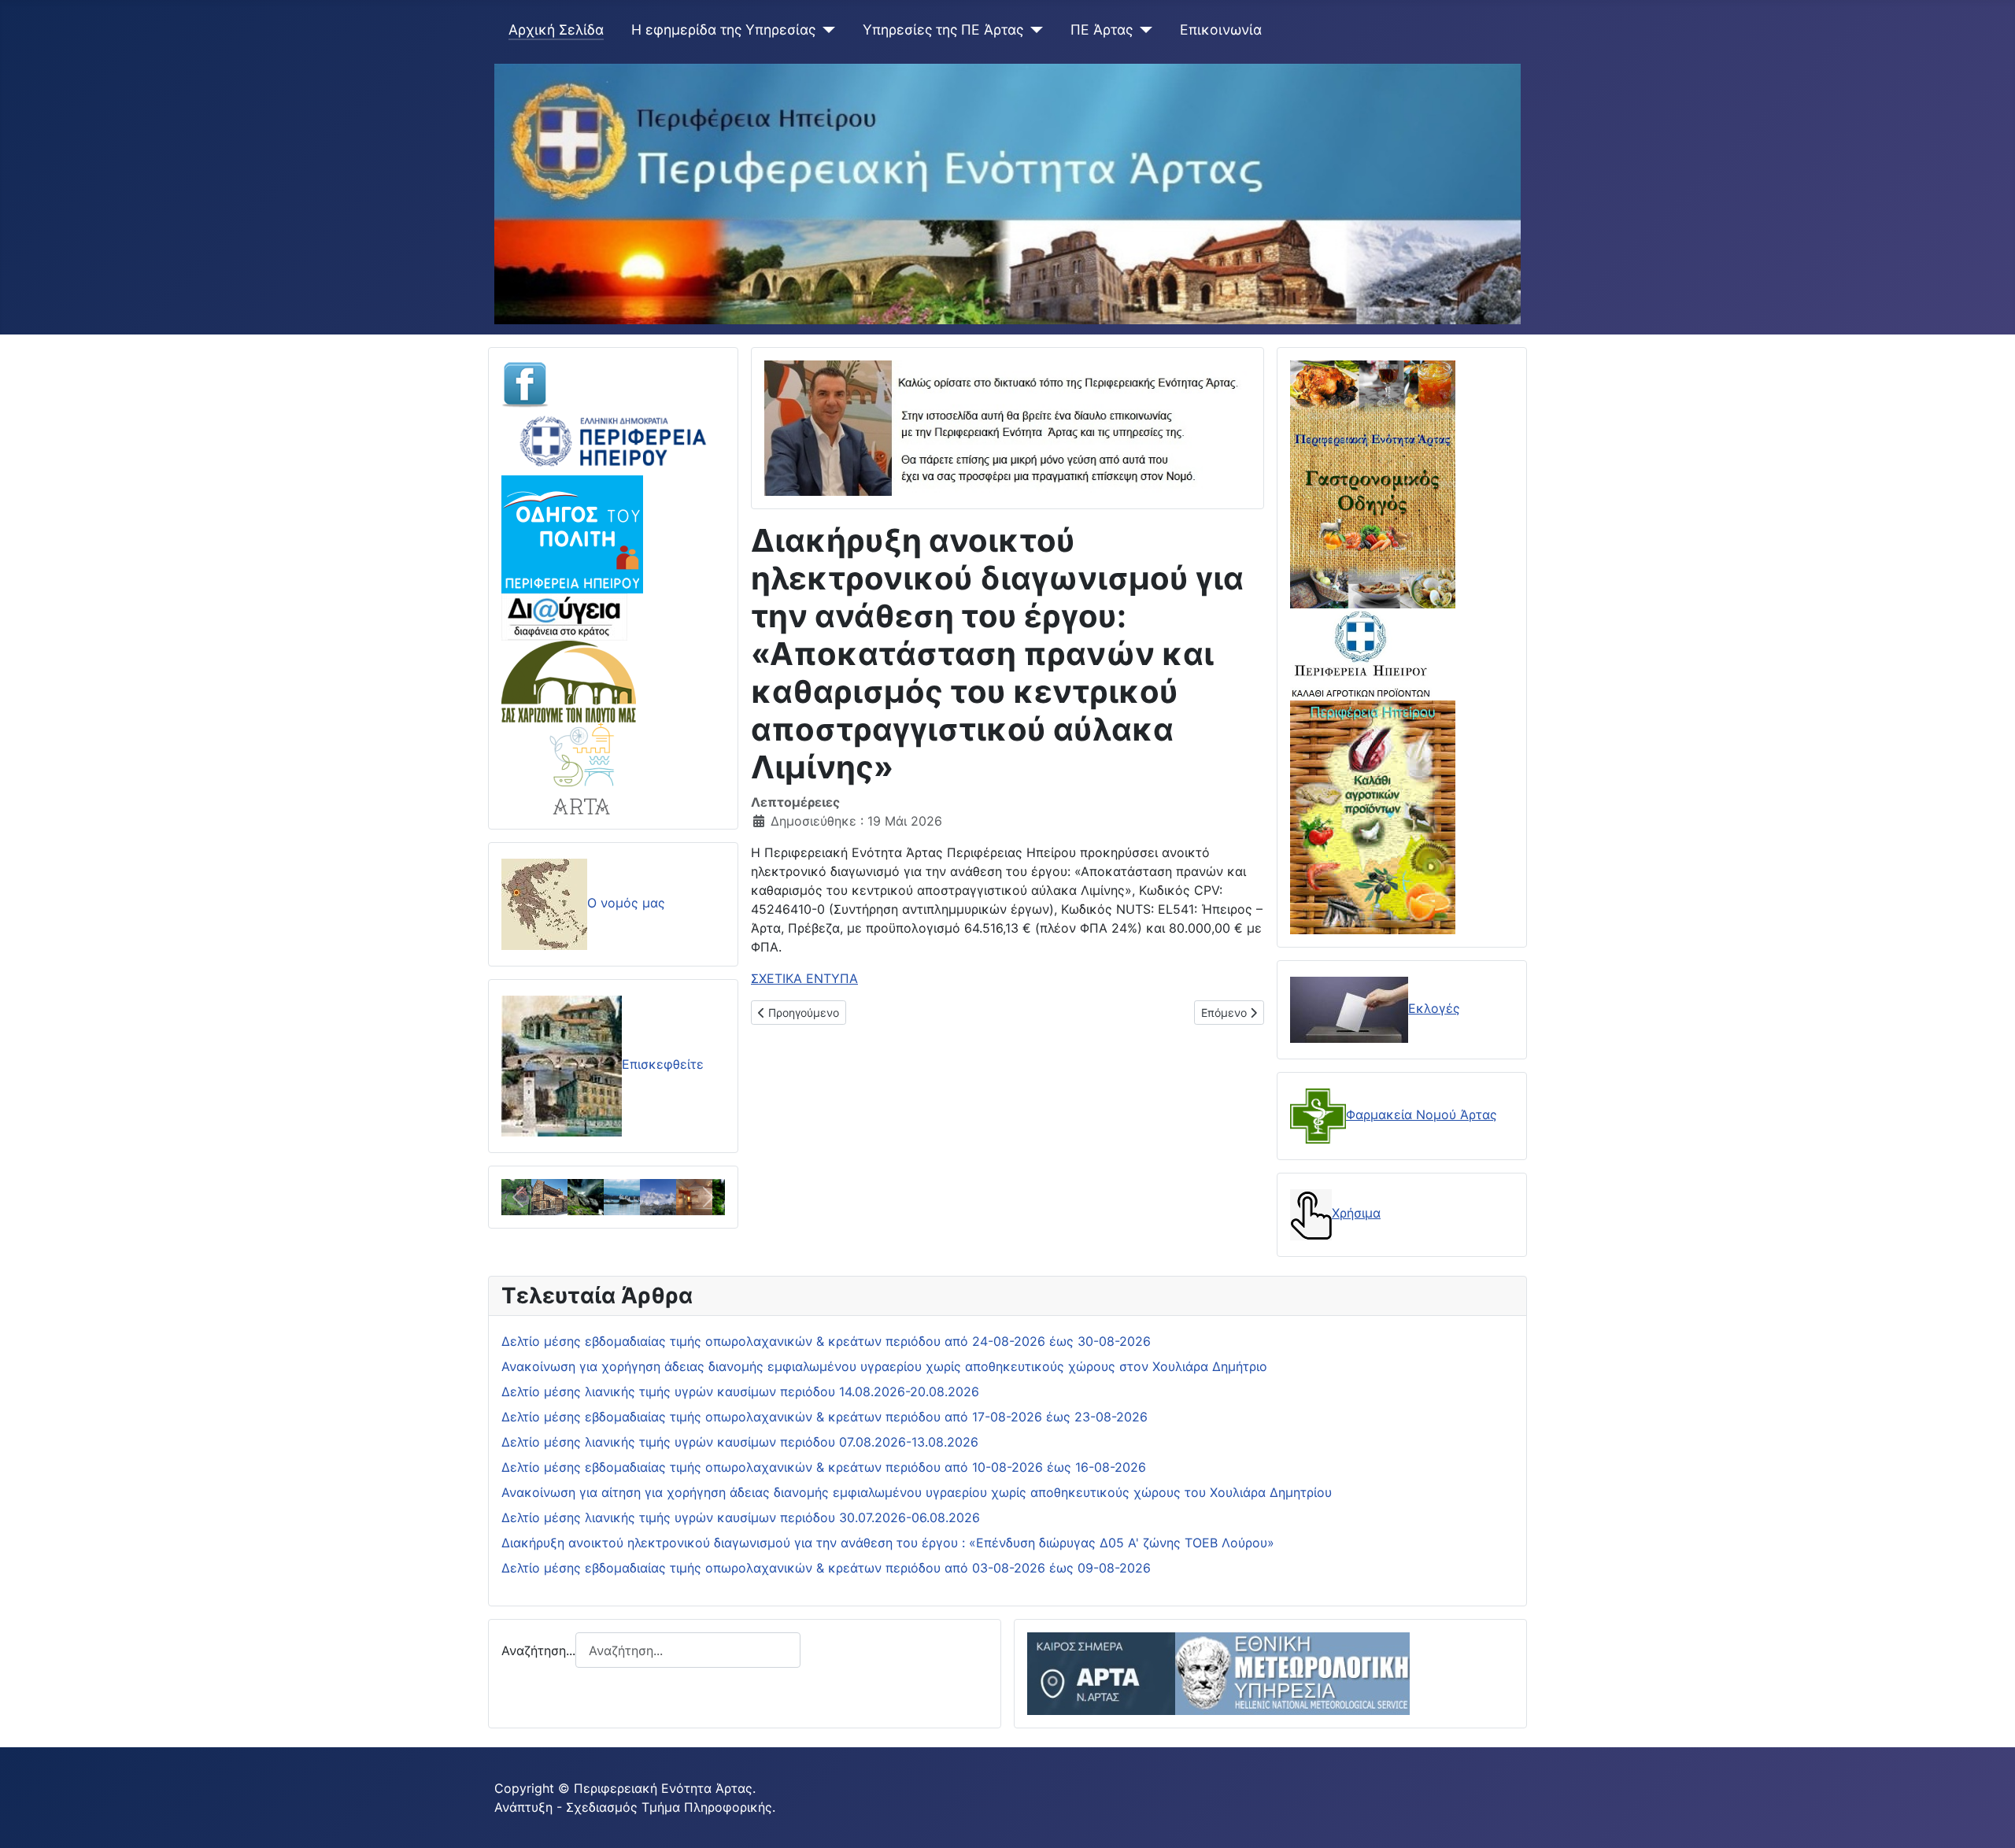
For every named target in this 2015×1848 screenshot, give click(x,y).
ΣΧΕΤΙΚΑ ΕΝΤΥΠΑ (804, 978)
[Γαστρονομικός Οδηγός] (1373, 483)
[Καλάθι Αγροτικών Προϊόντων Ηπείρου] (1373, 815)
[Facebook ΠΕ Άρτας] (525, 383)
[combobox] (688, 1650)
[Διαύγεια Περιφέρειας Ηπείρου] (564, 615)
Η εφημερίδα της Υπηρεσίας (723, 30)
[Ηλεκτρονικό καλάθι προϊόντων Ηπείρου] (1361, 653)
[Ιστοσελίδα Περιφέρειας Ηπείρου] (613, 440)
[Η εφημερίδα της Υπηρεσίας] (825, 30)
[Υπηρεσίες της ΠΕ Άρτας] (1033, 30)
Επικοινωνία (1221, 30)
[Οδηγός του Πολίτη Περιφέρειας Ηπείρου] (572, 533)
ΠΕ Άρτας (1102, 30)
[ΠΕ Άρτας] (1142, 30)
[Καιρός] (1218, 1672)
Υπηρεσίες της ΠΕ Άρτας (943, 30)
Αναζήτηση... (538, 1650)
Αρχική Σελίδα (556, 30)
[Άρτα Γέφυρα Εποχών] (583, 767)
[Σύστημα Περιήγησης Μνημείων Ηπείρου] (569, 680)
